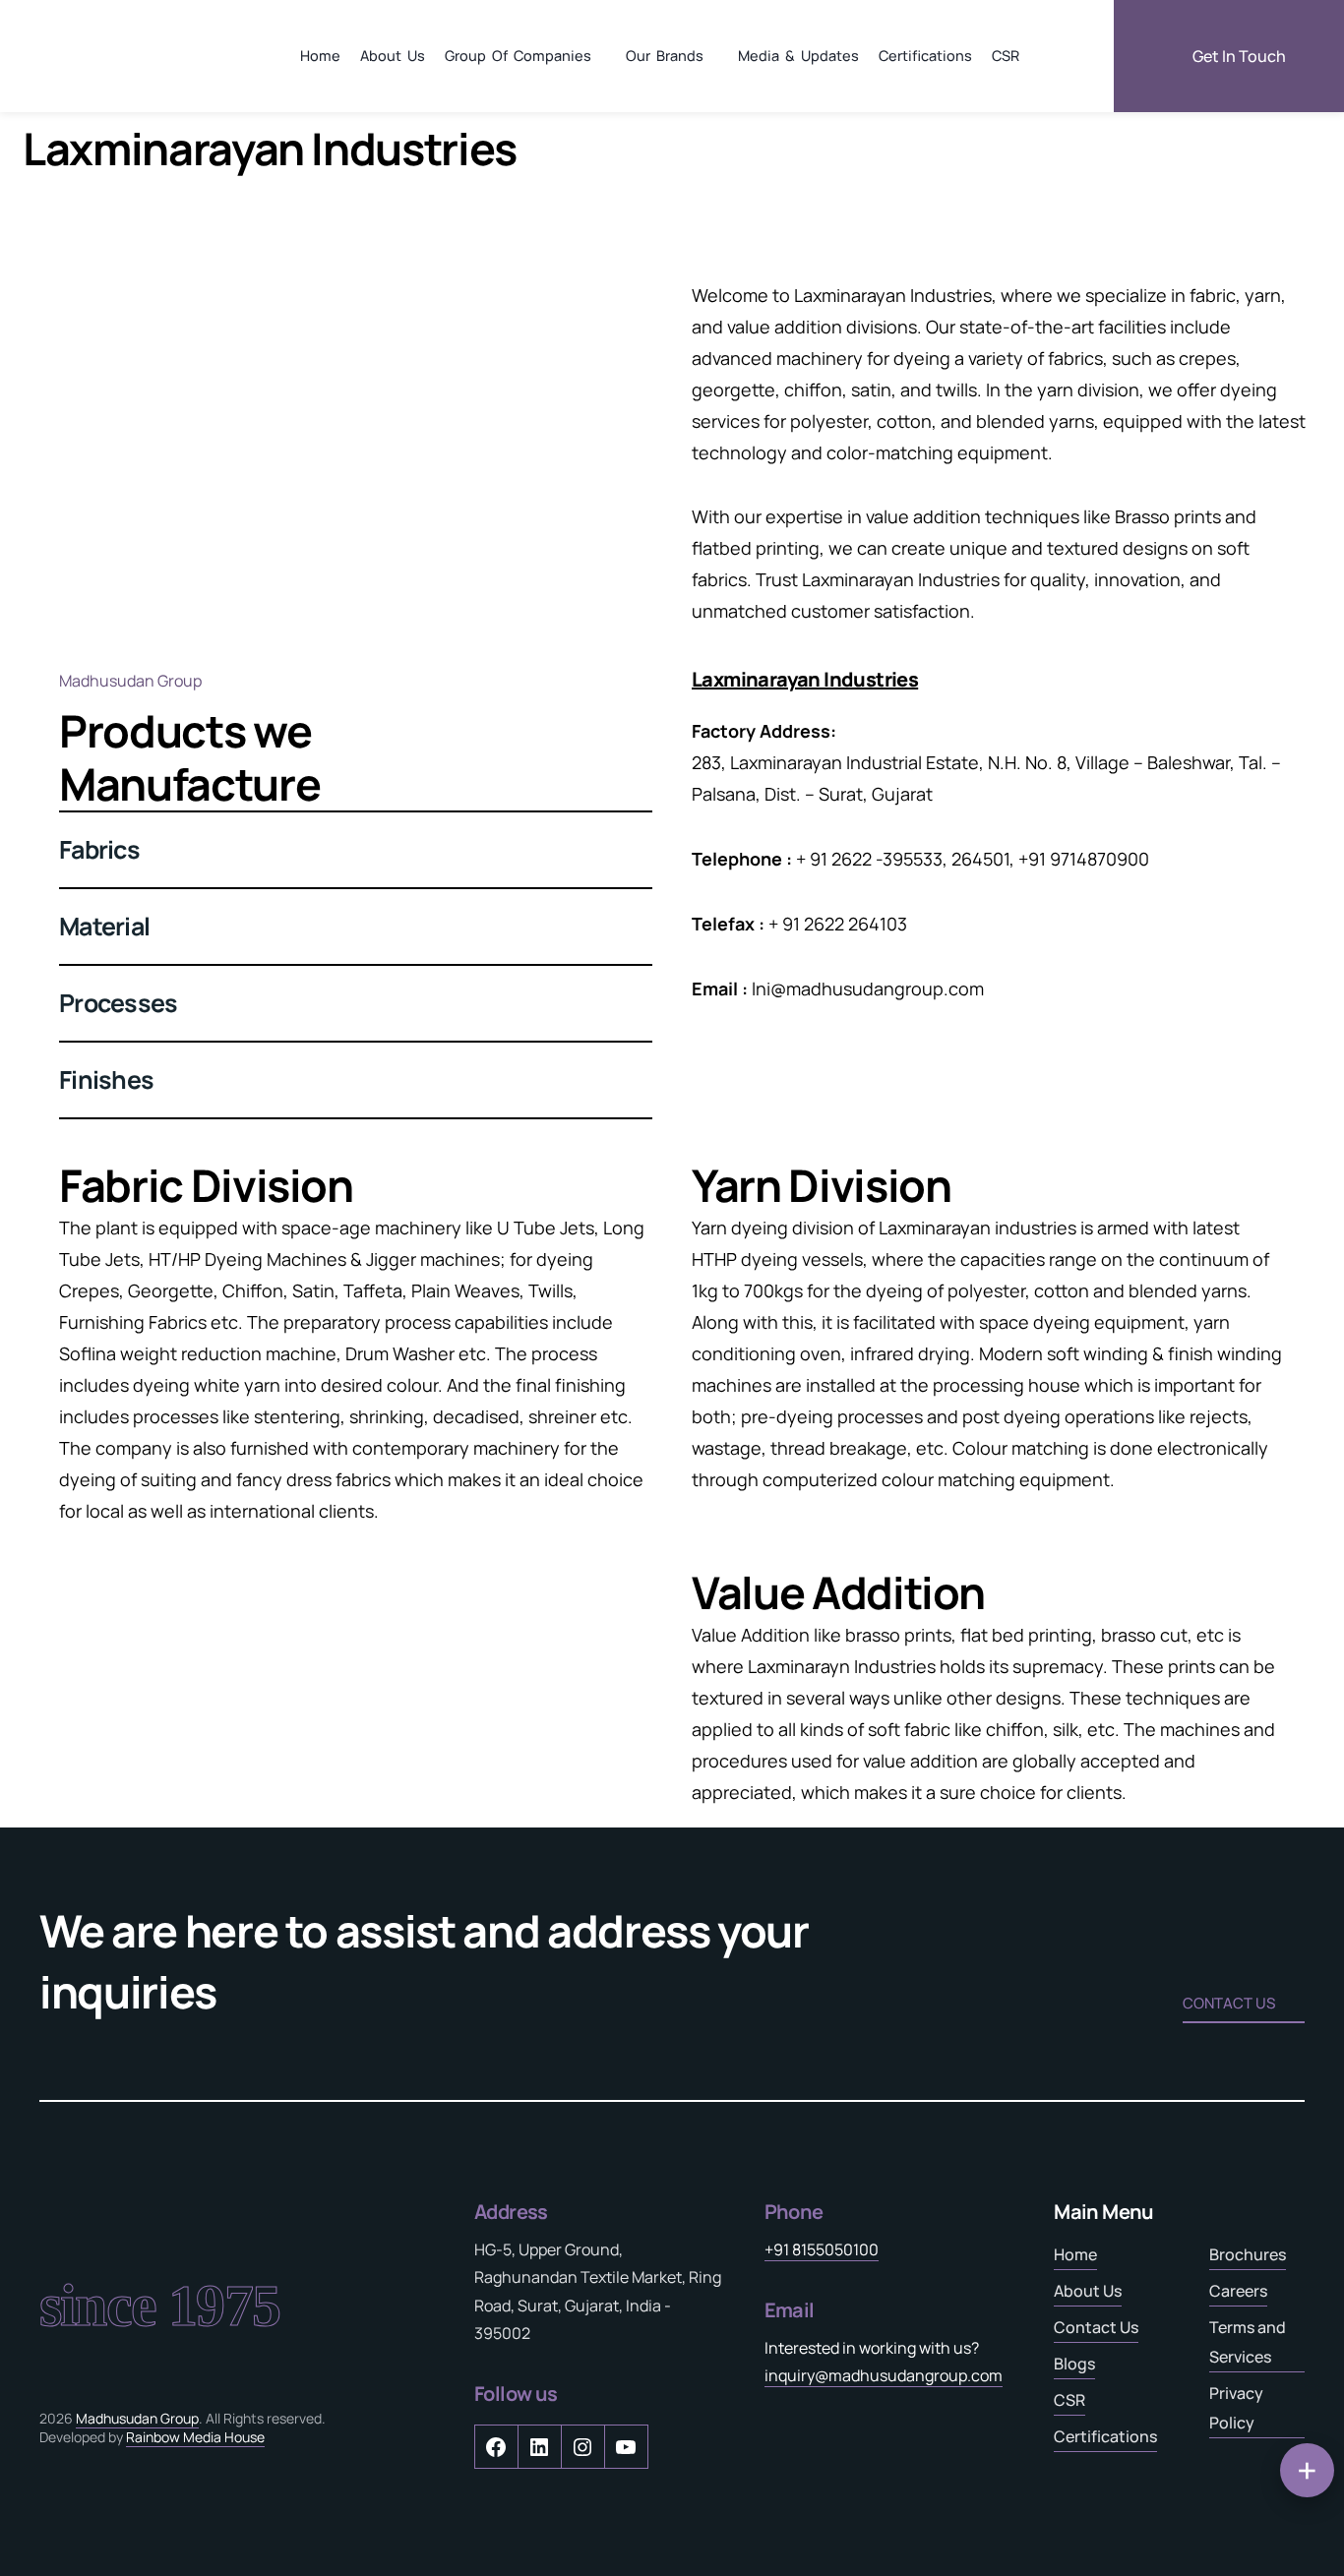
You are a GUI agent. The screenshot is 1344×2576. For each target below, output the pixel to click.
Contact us (1229, 2003)
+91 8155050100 (822, 2249)
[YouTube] (626, 2452)
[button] (356, 850)
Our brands (665, 56)
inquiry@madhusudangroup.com (884, 2375)
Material (104, 926)
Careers (1238, 2291)
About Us (393, 56)
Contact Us (1096, 2327)
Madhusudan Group (137, 2418)
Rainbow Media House (195, 2437)
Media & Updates (798, 56)
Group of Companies (518, 56)
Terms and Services (1248, 2342)
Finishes (106, 1079)
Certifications (925, 56)
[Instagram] (582, 2452)
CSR (1006, 56)
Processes (118, 1003)
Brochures (1248, 2254)
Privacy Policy (1236, 2408)
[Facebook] (496, 2452)
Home (320, 56)
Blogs (1074, 2364)
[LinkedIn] (539, 2452)
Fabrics (99, 849)
